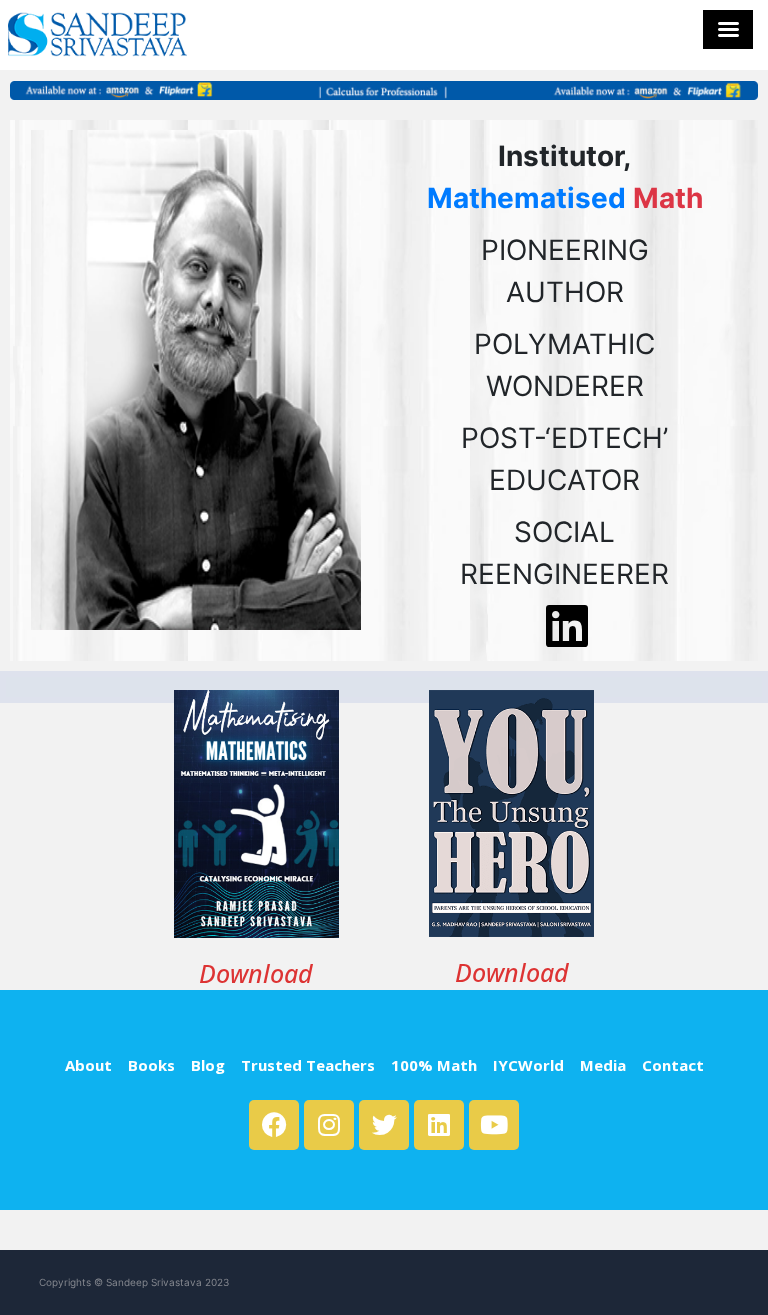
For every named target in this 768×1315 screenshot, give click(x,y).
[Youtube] (494, 1125)
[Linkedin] (439, 1125)
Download (256, 973)
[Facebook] (274, 1125)
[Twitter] (384, 1125)
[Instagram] (329, 1125)
